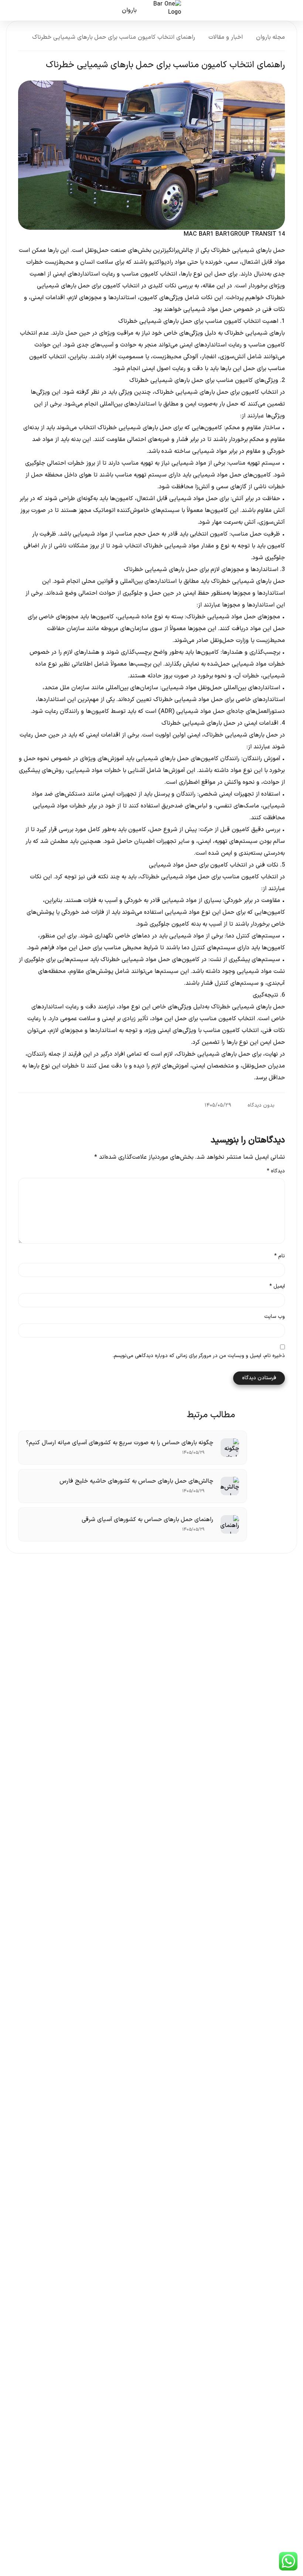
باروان (129, 10)
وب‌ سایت (275, 1317)
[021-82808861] (16, 10)
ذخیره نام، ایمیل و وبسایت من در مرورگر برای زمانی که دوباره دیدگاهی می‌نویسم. (199, 1356)
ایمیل (277, 1287)
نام (280, 1256)
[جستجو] (41, 10)
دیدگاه (276, 1171)
